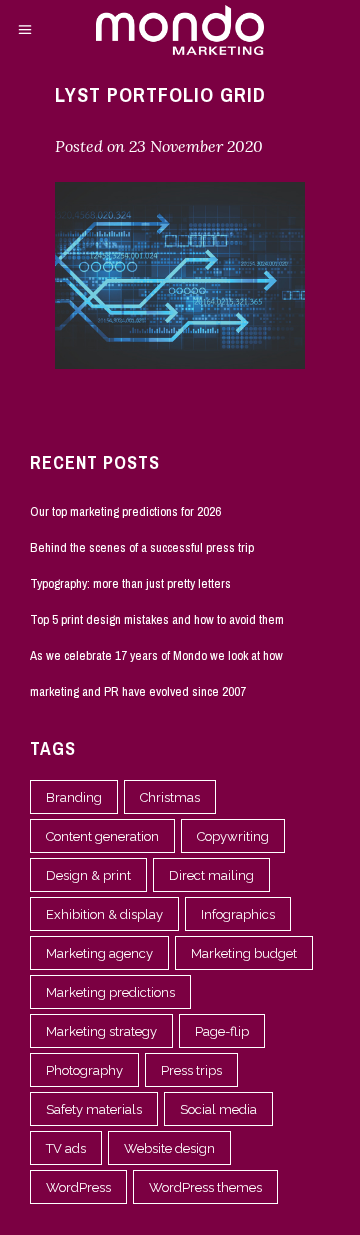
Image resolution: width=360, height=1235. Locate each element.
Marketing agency (99, 953)
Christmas (170, 797)
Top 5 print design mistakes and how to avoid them (157, 619)
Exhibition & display (104, 914)
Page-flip (222, 1031)
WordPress (78, 1187)
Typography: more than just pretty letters (130, 583)
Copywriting (233, 836)
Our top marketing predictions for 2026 (125, 511)
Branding (74, 797)
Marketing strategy (101, 1031)
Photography (84, 1070)
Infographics (238, 914)
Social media (218, 1109)
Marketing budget (244, 953)
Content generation (102, 836)
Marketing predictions (110, 992)
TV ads (66, 1148)
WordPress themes (205, 1187)
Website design (169, 1148)
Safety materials (94, 1109)
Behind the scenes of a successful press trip (142, 547)
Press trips (191, 1070)
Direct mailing (211, 875)
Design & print (88, 875)
